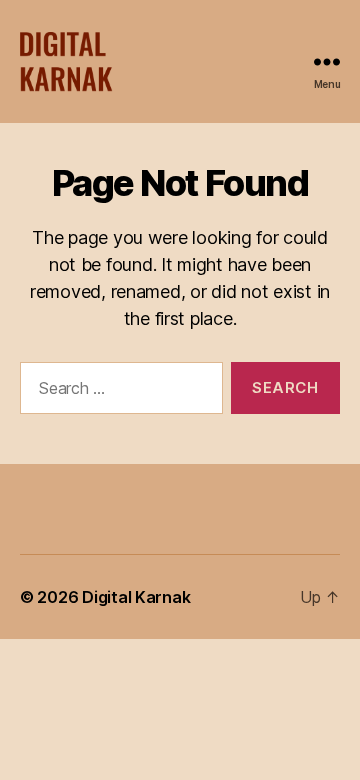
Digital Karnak (136, 597)
